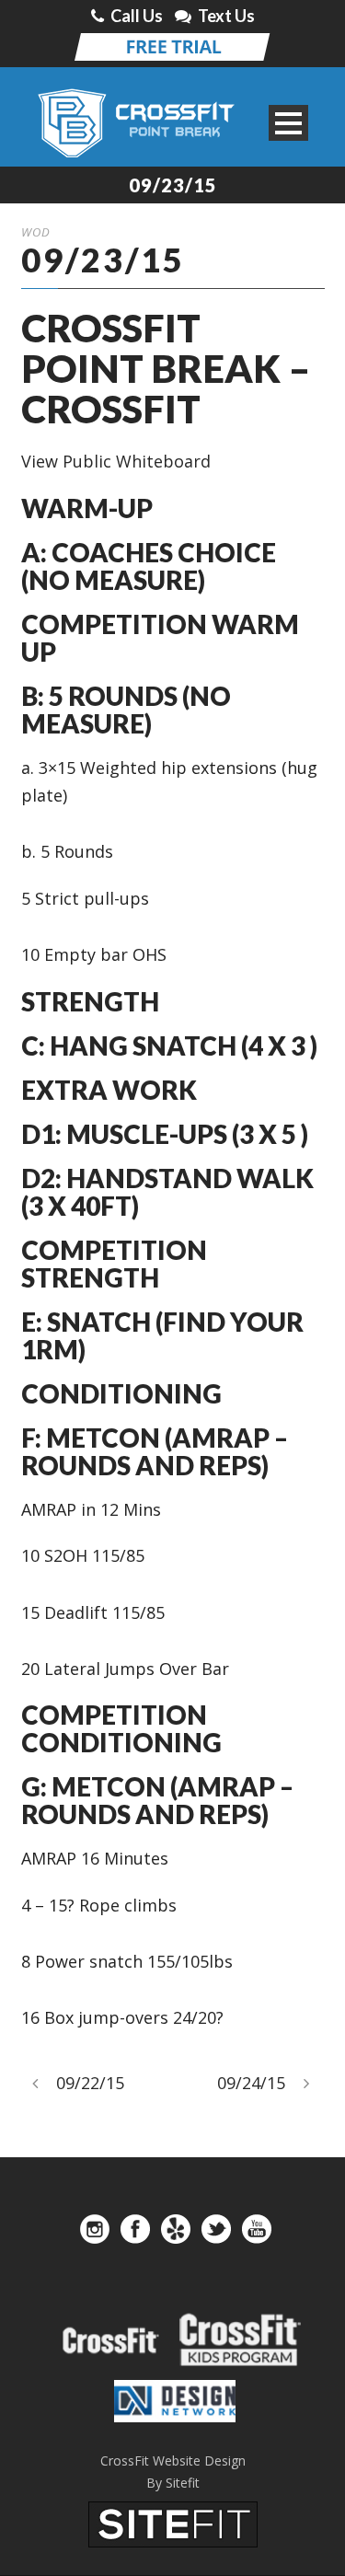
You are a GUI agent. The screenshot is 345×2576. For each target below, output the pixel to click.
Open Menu (288, 123)
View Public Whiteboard (116, 461)
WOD (36, 232)
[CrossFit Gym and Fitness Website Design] (173, 2522)
